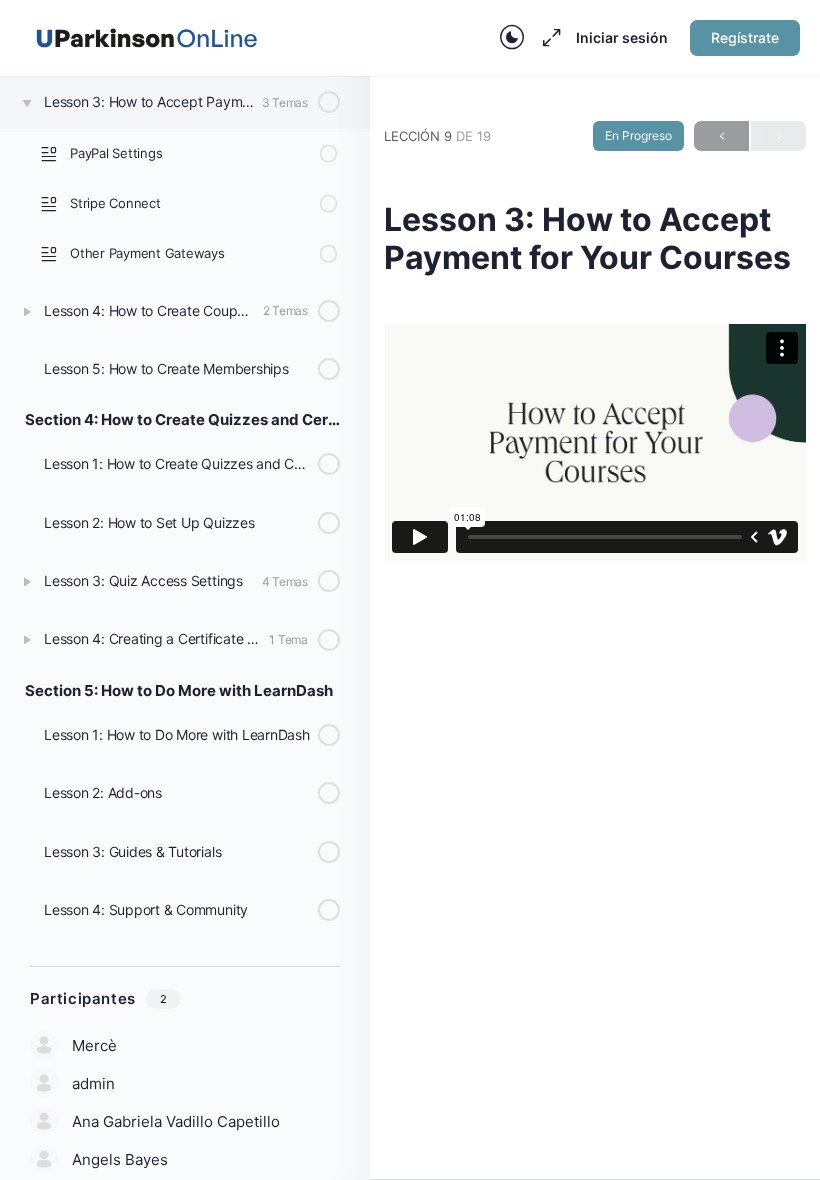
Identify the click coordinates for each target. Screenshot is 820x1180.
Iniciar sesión (622, 37)
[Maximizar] (548, 38)
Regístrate (745, 37)
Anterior (721, 136)
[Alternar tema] (512, 38)
